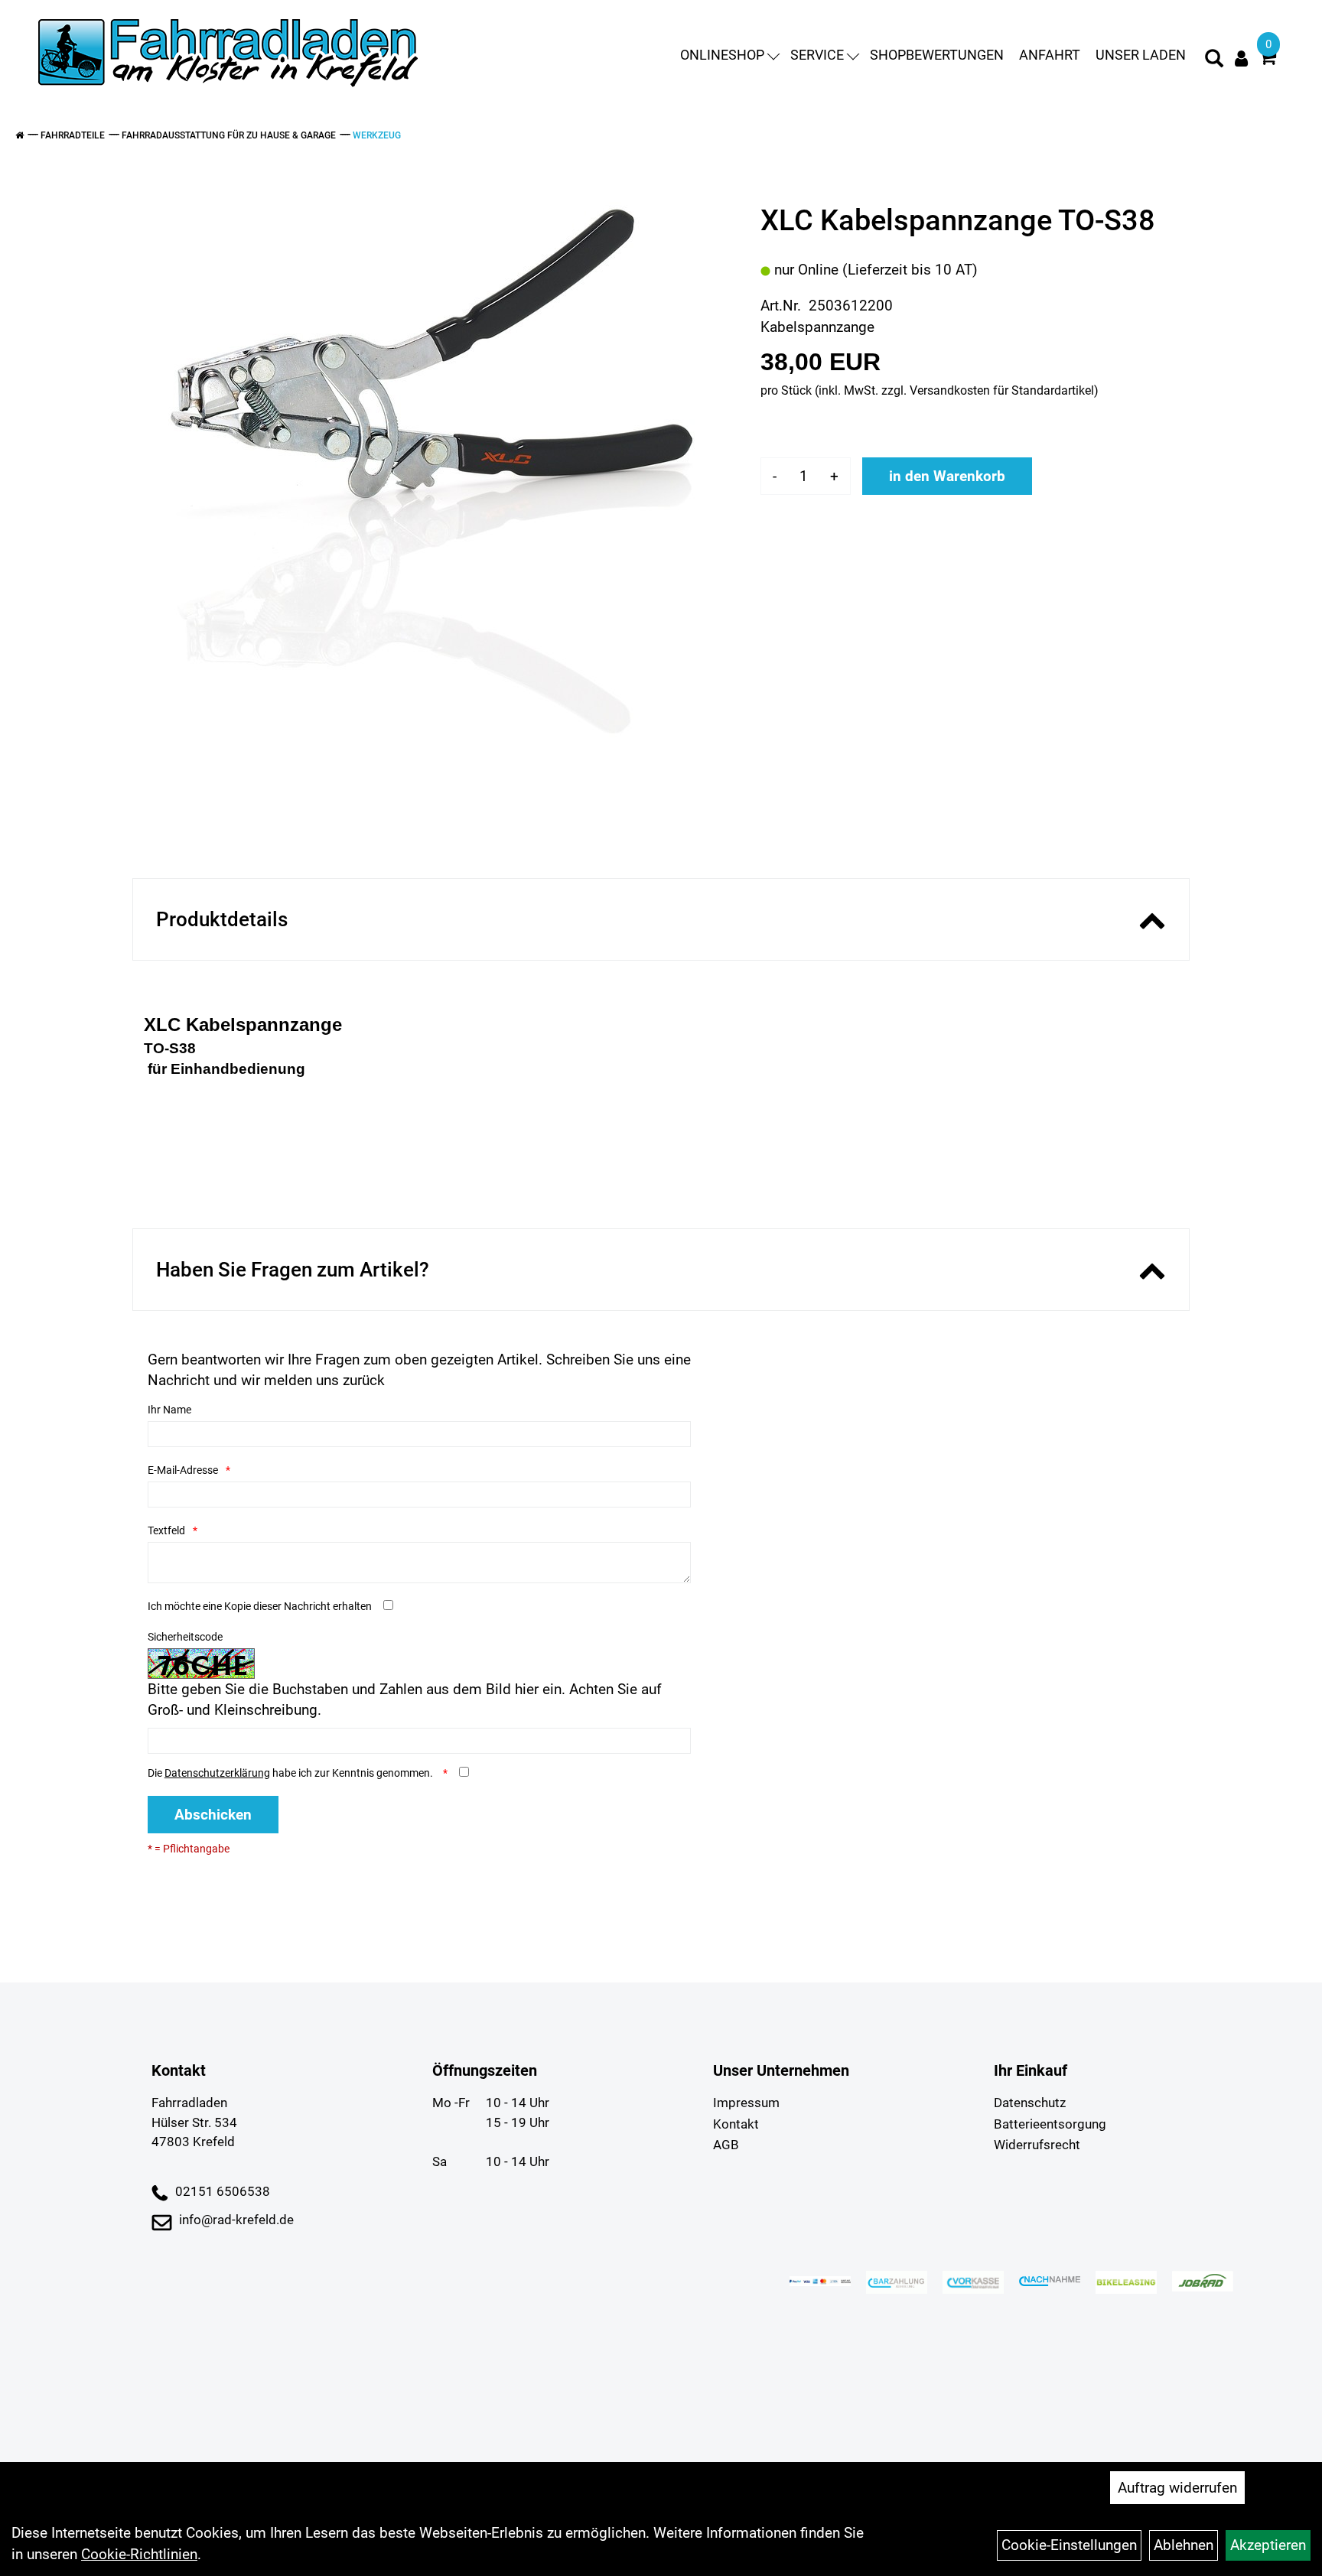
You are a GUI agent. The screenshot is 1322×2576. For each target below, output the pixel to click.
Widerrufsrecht (1037, 2145)
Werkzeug (377, 135)
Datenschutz (1030, 2103)
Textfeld (166, 1530)
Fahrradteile (73, 135)
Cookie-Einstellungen (1069, 2545)
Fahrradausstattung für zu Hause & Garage (229, 135)
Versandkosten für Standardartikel (1002, 390)
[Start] (20, 135)
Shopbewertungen (937, 55)
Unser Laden (1141, 55)
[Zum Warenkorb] (1268, 59)
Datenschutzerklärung (217, 1773)
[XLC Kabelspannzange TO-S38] (435, 468)
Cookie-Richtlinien (139, 2554)
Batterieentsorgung (1050, 2124)
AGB (726, 2145)
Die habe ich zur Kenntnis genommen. (291, 1773)
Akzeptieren (1268, 2545)
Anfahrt (1050, 55)
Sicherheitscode (185, 1637)
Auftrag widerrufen (1177, 2488)
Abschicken (213, 1815)
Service (817, 55)
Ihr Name (169, 1410)
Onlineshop (722, 55)
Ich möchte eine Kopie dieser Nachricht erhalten (260, 1606)
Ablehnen (1184, 2545)
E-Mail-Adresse (183, 1470)
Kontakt (736, 2124)
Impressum (746, 2103)
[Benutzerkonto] (1241, 59)
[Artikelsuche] (1214, 60)
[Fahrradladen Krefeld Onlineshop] (230, 55)
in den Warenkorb (947, 476)
